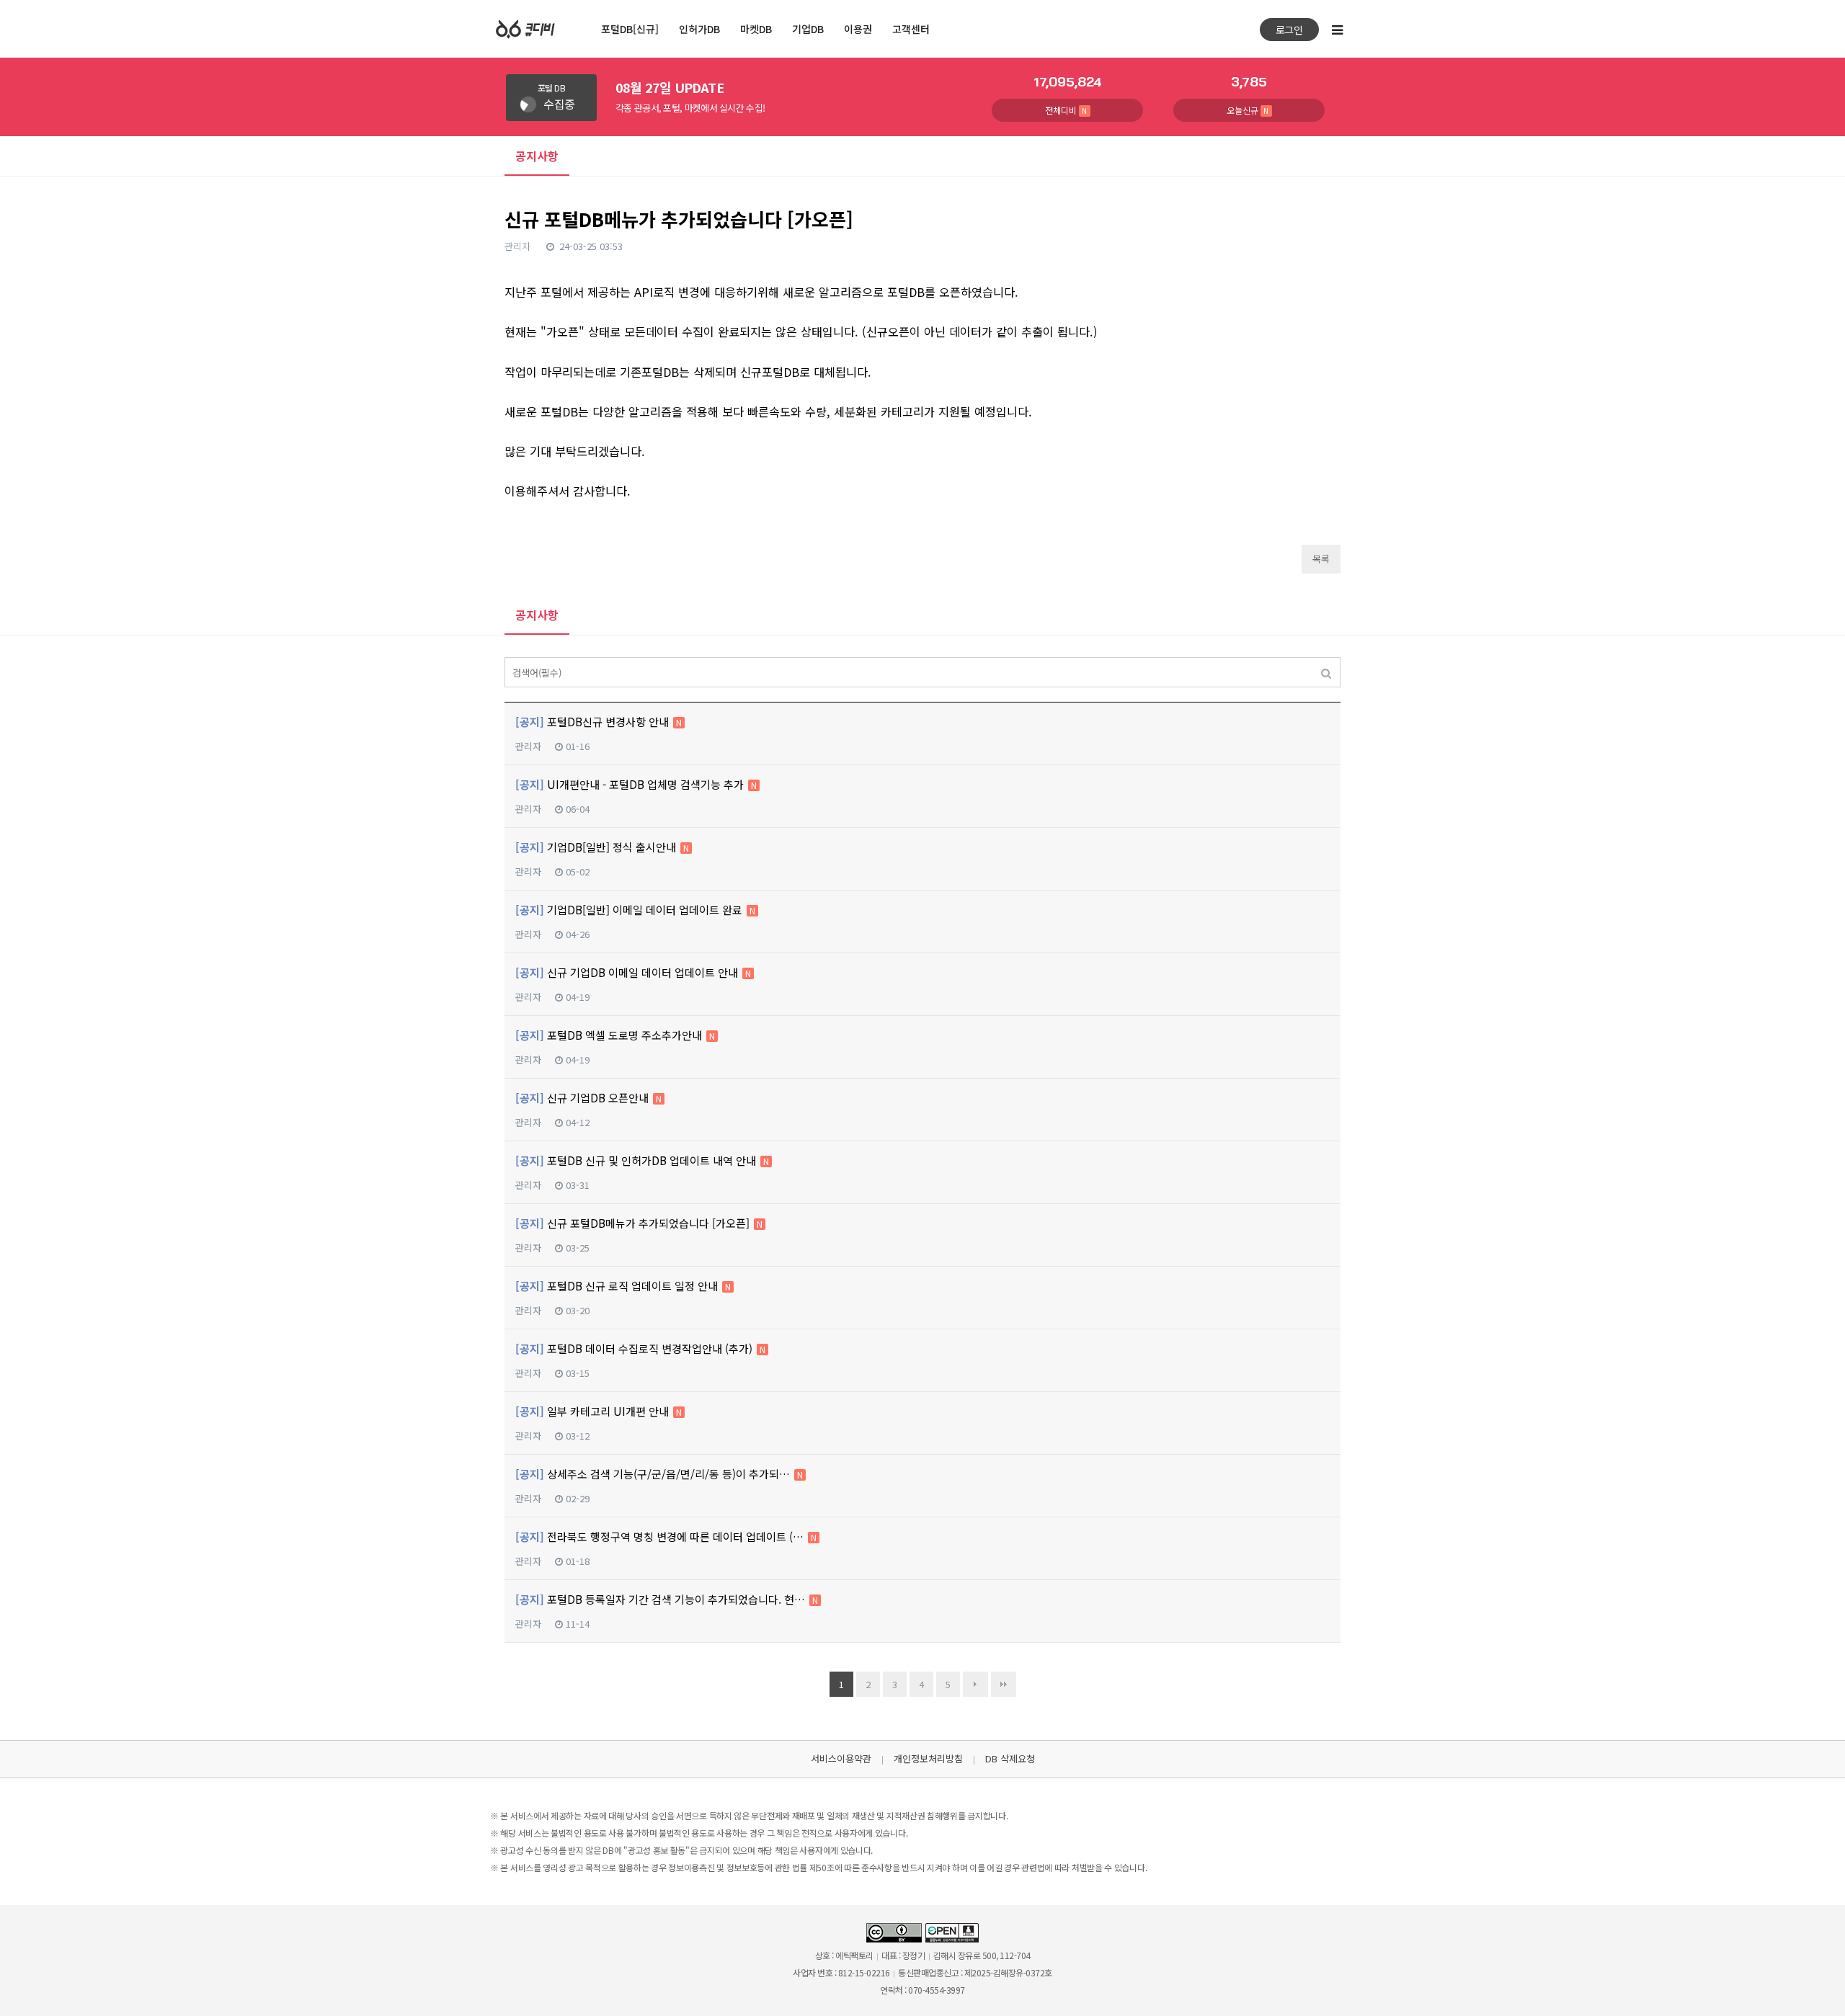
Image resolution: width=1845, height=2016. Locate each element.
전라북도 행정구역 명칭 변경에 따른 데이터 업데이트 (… (666, 1536)
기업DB (808, 29)
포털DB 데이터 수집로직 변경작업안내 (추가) (640, 1348)
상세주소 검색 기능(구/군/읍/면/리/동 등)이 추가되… (659, 1474)
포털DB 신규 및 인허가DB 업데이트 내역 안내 (642, 1160)
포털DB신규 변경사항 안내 (599, 722)
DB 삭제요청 (1010, 1758)
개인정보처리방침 (928, 1758)
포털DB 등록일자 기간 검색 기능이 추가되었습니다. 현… (667, 1599)
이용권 (858, 29)
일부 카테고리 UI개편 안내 (599, 1411)
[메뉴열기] (1337, 29)
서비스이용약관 (841, 1758)
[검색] (1326, 672)
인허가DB (699, 29)
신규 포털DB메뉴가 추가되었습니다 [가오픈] (639, 1223)
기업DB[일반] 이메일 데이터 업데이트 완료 (635, 910)
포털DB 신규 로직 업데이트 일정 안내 (623, 1286)
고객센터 (911, 29)
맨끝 (1004, 1684)
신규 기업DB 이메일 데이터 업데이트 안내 (633, 972)
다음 (975, 1684)
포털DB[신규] (630, 29)
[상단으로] (1816, 1987)
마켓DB (756, 29)
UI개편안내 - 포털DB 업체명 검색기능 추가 (636, 784)
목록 (1321, 559)
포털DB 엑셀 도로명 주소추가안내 (615, 1035)
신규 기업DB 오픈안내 (588, 1098)
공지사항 (537, 615)
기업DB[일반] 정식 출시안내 (602, 847)
